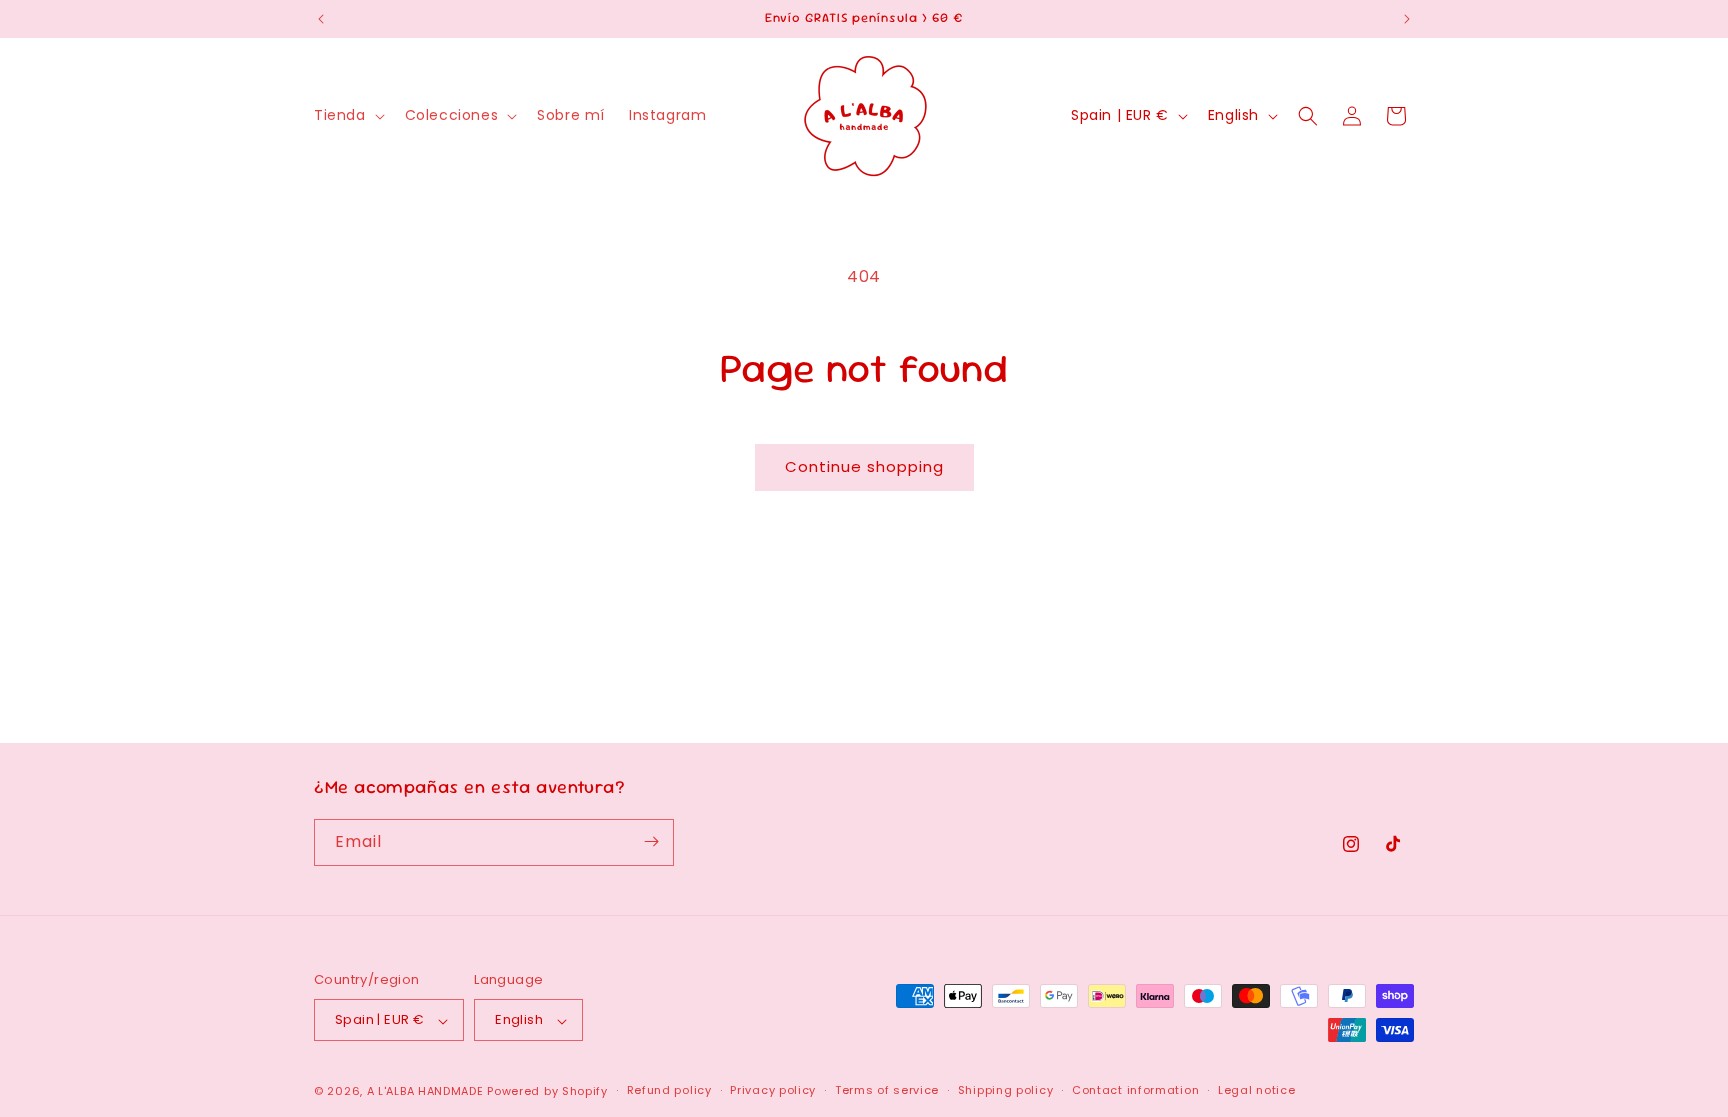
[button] (347, 115)
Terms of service (887, 1090)
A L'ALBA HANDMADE (425, 1091)
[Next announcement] (1407, 19)
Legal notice (1256, 1090)
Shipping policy (1006, 1090)
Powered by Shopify (547, 1091)
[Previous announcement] (321, 19)
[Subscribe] (651, 841)
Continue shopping (864, 466)
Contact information (1135, 1090)
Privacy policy (773, 1090)
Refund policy (669, 1090)
